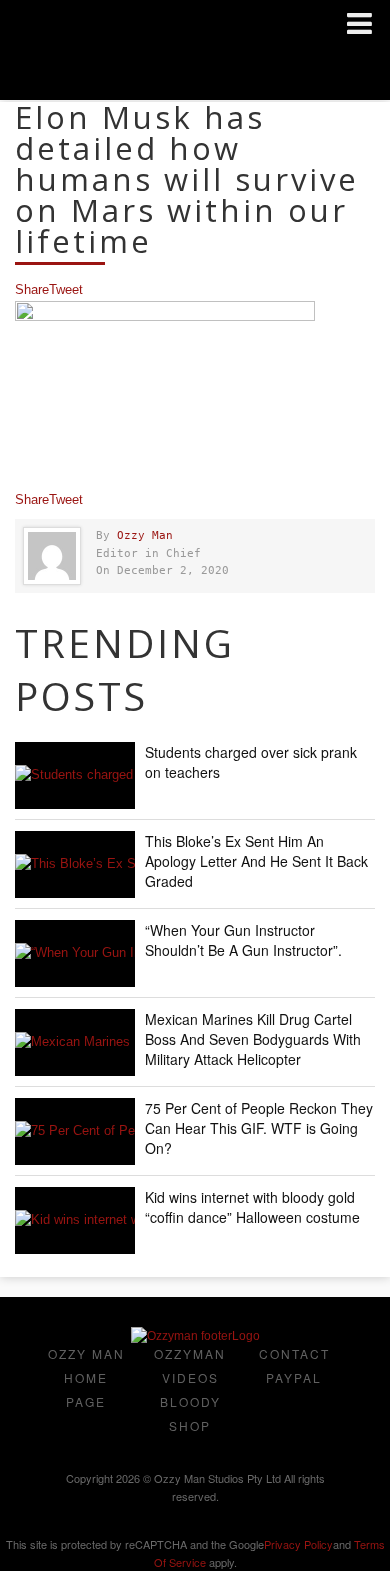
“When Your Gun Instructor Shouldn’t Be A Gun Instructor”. (243, 940)
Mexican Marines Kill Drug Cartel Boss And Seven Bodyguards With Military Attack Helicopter (253, 1039)
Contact (294, 1353)
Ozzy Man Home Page (86, 1377)
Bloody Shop (190, 1413)
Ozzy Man (145, 535)
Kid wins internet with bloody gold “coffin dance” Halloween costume (252, 1207)
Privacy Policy (298, 1544)
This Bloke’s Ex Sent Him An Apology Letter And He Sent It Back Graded (256, 861)
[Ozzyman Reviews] (195, 1336)
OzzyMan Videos (190, 1365)
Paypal (294, 1377)
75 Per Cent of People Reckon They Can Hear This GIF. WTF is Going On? (259, 1128)
